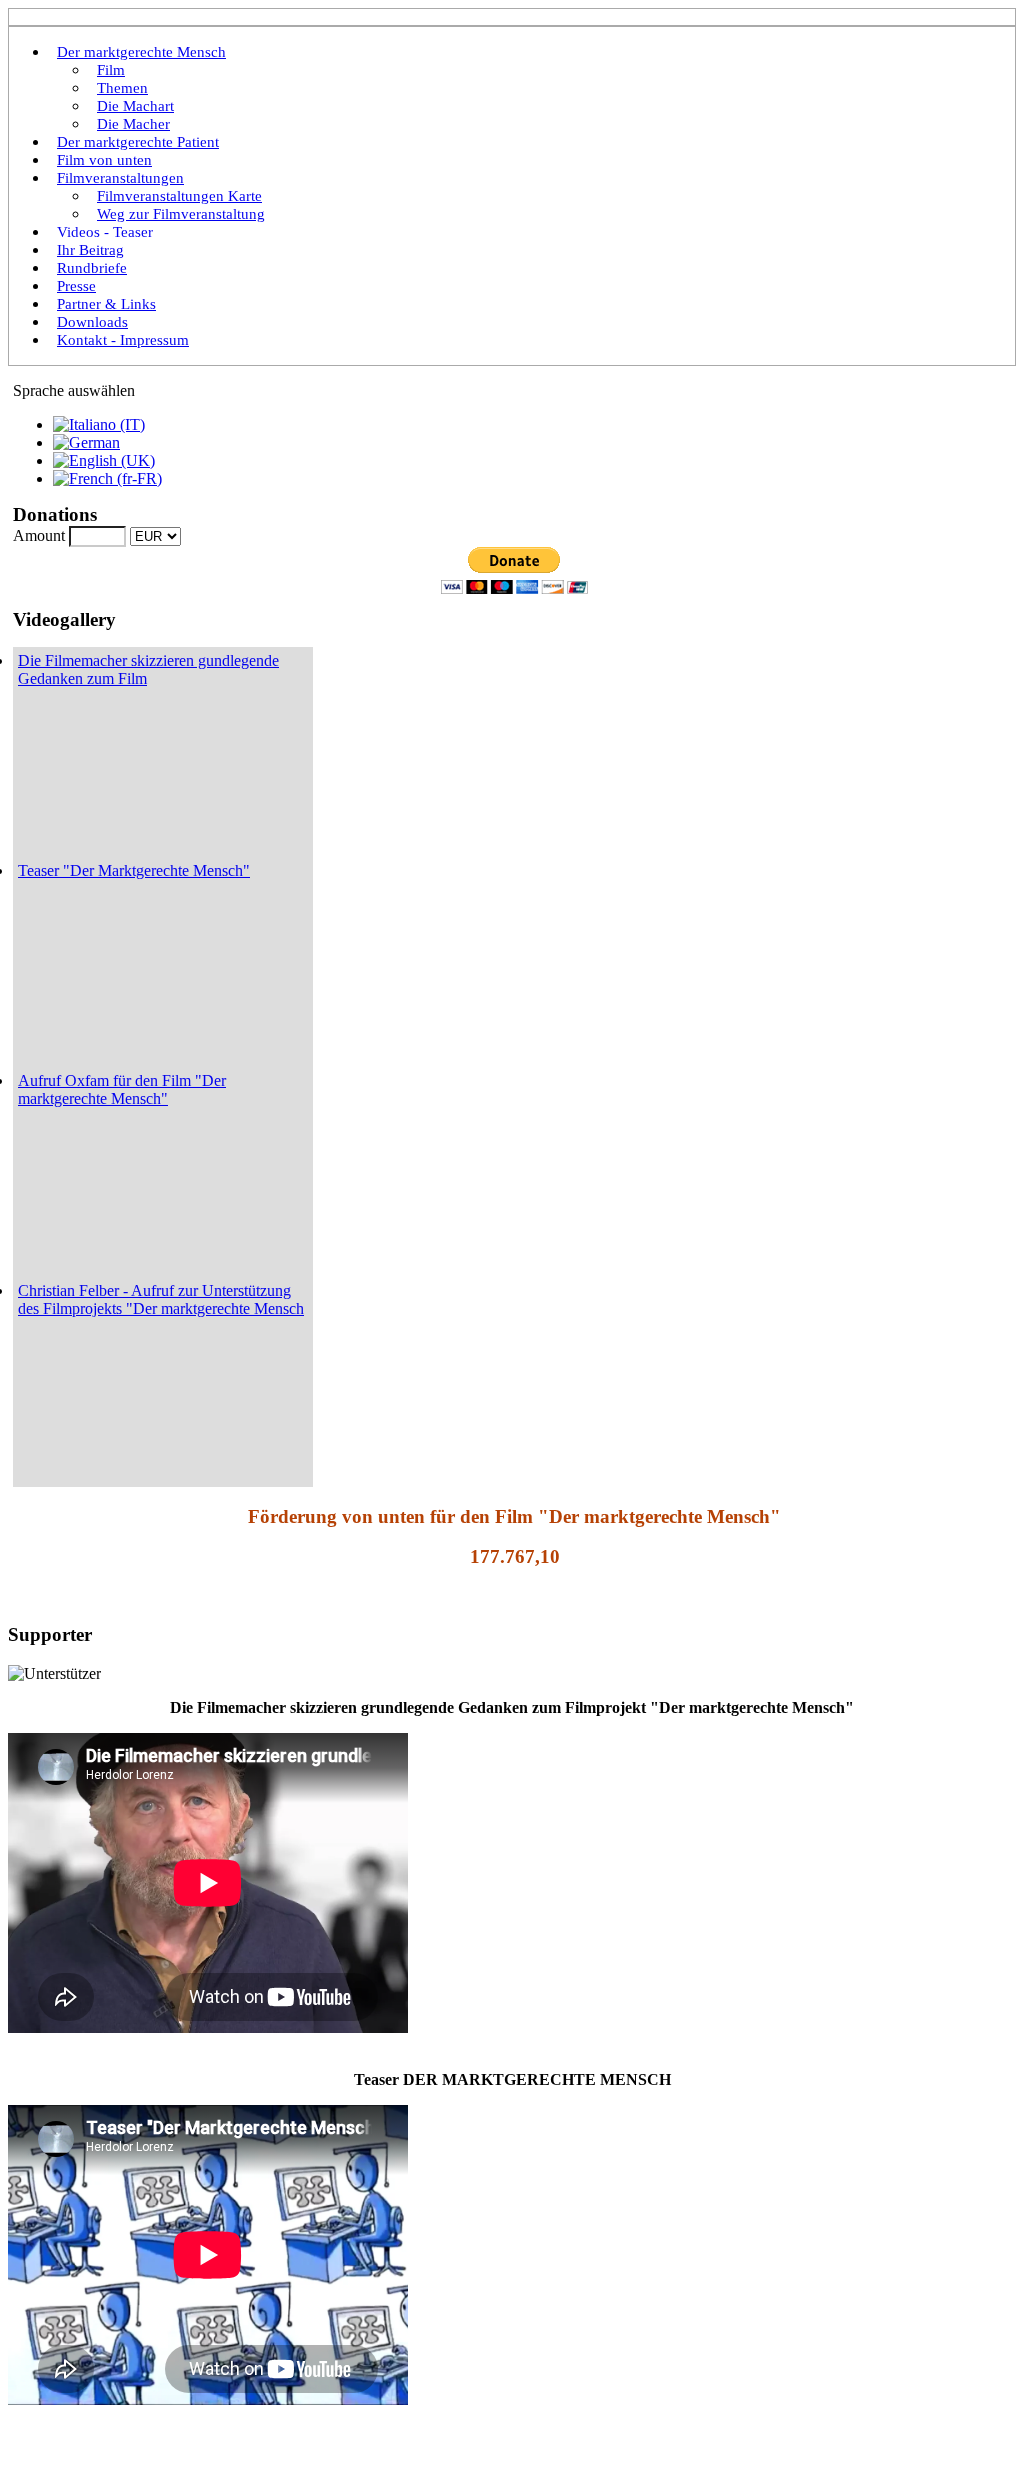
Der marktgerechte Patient (138, 142)
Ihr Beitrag (90, 250)
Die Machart (135, 106)
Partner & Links (106, 304)
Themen (122, 88)
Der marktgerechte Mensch (141, 52)
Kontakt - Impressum (123, 340)
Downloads (92, 322)
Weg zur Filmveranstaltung (181, 214)
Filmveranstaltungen (120, 178)
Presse (76, 286)
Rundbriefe (92, 268)
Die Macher (133, 124)
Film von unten (104, 160)
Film (111, 70)
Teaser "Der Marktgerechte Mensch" (134, 870)
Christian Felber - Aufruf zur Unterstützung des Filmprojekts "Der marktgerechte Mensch (161, 1299)
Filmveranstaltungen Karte (179, 196)
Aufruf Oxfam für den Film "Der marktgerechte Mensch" (122, 1089)
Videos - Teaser (105, 232)
